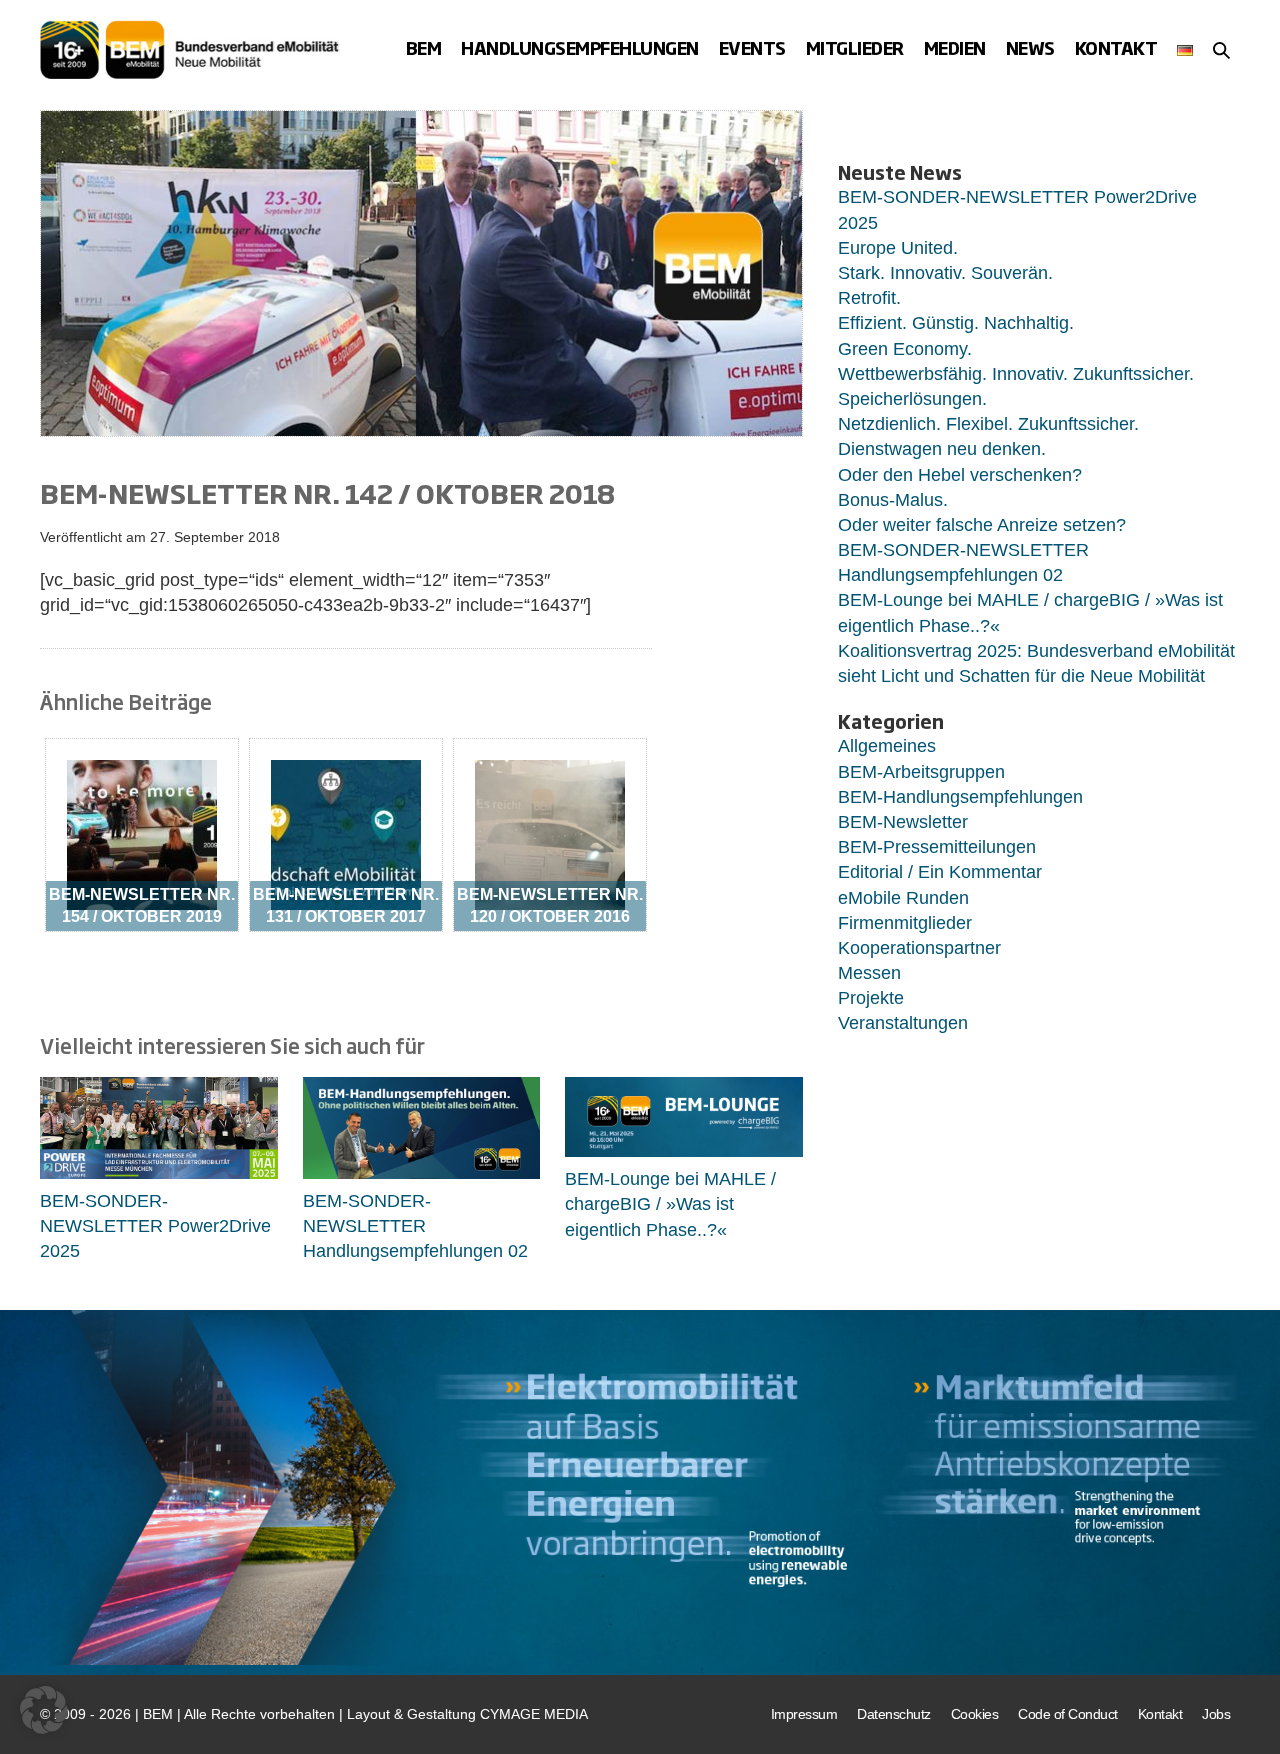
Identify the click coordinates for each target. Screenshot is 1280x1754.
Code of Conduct (1068, 1714)
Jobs (1216, 1714)
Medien (955, 48)
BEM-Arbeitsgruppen (921, 772)
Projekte (871, 998)
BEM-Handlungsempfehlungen (960, 797)
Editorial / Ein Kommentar (940, 872)
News (1030, 48)
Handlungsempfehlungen (580, 48)
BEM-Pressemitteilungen (937, 847)
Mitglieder (855, 48)
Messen (869, 973)
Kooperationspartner (919, 948)
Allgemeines (887, 746)
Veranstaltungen (903, 1023)
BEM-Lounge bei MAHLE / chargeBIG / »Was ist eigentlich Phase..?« (670, 1204)
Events (752, 48)
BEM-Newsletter (903, 822)
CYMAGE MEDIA (534, 1714)
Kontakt (1116, 48)
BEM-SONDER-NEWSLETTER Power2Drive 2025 (155, 1226)
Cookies (975, 1714)
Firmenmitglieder (905, 923)
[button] (1221, 50)
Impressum (804, 1714)
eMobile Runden (903, 898)
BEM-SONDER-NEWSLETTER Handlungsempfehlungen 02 (415, 1226)
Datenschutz (894, 1714)
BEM (424, 48)
